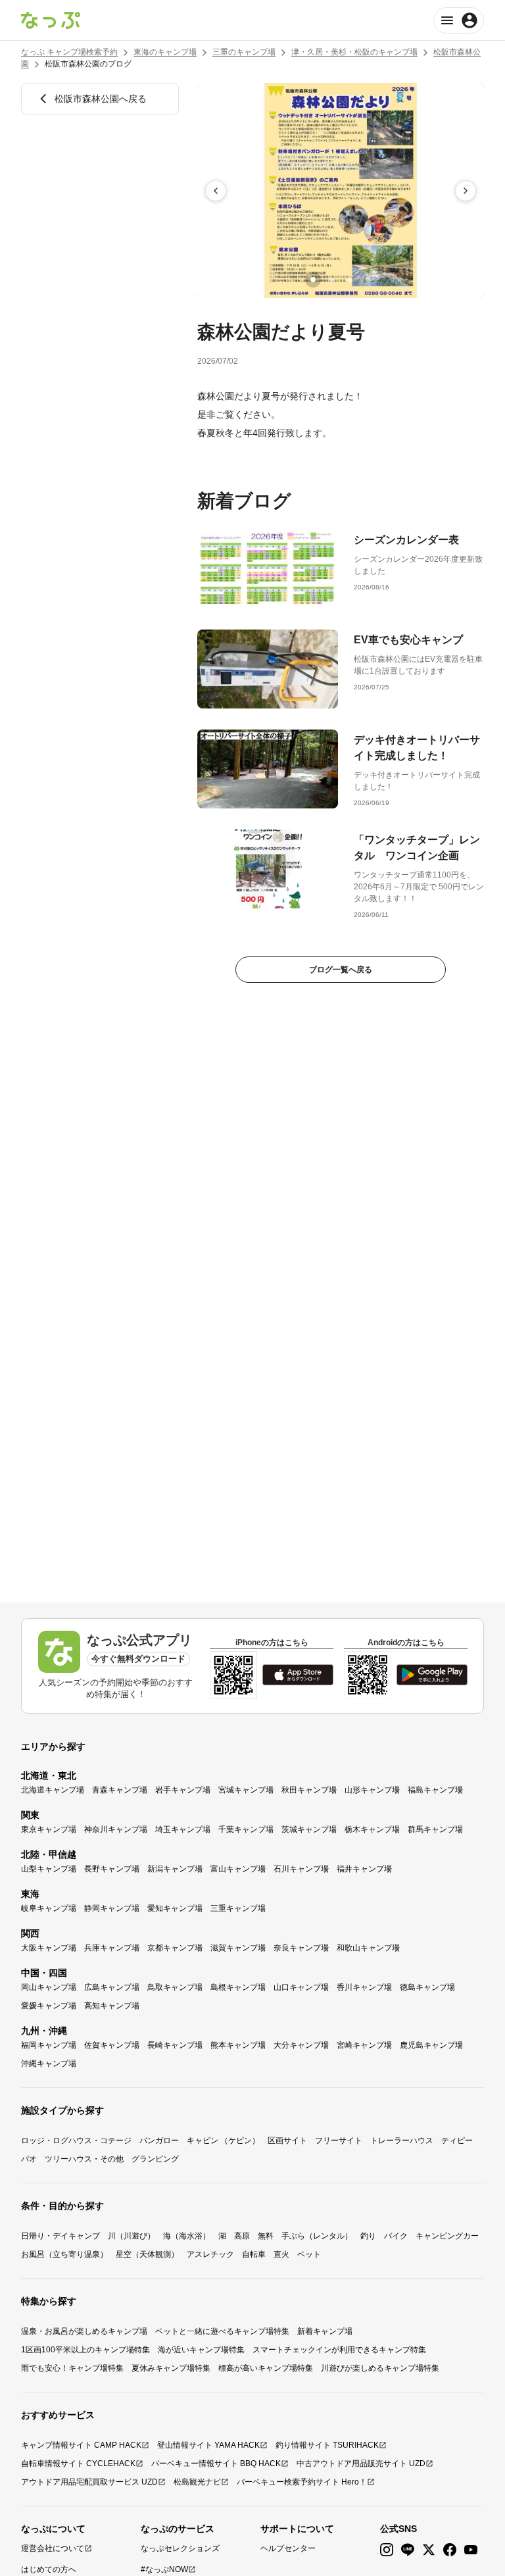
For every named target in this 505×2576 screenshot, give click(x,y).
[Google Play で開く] (432, 1675)
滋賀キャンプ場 (238, 1948)
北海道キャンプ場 (53, 1790)
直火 (281, 2254)
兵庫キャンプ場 (112, 1948)
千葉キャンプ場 (246, 1829)
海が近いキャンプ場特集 (201, 2350)
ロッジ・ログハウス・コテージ (76, 2141)
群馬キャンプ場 (435, 1829)
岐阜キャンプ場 (49, 1908)
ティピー (457, 2141)
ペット (309, 2254)
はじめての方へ (49, 2569)
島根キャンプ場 (238, 1987)
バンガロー (159, 2141)
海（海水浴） (187, 2236)
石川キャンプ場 (301, 1869)
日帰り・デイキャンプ (60, 2236)
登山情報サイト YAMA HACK (208, 2445)
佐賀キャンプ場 (112, 2045)
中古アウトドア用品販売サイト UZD (361, 2464)
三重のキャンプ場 (244, 52)
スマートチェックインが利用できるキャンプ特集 (339, 2350)
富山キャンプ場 (238, 1869)
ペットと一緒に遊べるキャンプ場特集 (222, 2331)
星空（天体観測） (147, 2254)
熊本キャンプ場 (238, 2045)
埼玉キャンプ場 (183, 1829)
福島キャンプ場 (435, 1790)
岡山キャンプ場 (49, 1987)
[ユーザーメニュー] (459, 20)
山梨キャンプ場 (49, 1869)
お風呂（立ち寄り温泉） (64, 2254)
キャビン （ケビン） (223, 2141)
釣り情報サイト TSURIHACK (327, 2445)
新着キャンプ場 (325, 2331)
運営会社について (53, 2548)
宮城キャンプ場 (246, 1790)
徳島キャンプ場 (427, 1987)
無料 (266, 2236)
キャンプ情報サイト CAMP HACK (81, 2445)
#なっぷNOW (164, 2569)
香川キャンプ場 (364, 1987)
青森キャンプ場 (120, 1790)
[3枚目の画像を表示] (350, 280)
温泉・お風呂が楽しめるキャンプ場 (84, 2331)
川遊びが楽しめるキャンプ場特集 (380, 2368)
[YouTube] (471, 2550)
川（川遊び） (132, 2236)
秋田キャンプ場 (309, 1790)
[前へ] (216, 191)
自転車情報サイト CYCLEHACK (78, 2464)
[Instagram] (387, 2550)
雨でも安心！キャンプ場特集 (72, 2368)
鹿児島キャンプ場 (431, 2045)
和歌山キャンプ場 (368, 1948)
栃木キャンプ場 (372, 1829)
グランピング (155, 2159)
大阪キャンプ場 (49, 1948)
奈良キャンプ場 (301, 1948)
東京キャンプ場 (49, 1829)
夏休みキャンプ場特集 (171, 2368)
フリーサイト (339, 2141)
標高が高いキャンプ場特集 (266, 2368)
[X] (429, 2550)
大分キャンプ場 (301, 2045)
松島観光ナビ (197, 2482)
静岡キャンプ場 (112, 1908)
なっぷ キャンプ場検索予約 (69, 52)
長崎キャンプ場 (175, 2045)
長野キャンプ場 (112, 1869)
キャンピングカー (447, 2236)
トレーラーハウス (402, 2141)
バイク (396, 2236)
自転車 (254, 2254)
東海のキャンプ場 (165, 52)
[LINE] (408, 2550)
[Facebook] (450, 2550)
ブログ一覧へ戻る (341, 970)
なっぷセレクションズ (180, 2548)
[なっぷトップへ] (51, 20)
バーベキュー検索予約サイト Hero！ (302, 2482)
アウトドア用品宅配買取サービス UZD (89, 2482)
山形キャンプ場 (372, 1790)
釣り (368, 2236)
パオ (29, 2159)
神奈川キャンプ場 (116, 1829)
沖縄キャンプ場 (49, 2064)
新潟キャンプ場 (175, 1869)
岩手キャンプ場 (183, 1790)
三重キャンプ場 (238, 1908)
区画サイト (287, 2141)
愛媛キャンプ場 (49, 2006)
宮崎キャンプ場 (364, 2045)
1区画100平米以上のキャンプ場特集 (85, 2350)
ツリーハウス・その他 (84, 2159)
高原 (242, 2236)
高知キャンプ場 (112, 2006)
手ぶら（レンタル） (317, 2236)
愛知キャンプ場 (175, 1908)
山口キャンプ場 (301, 1987)
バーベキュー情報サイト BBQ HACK (216, 2464)
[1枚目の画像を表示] (313, 280)
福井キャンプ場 (364, 1869)
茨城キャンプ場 (309, 1829)
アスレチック (210, 2254)
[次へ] (466, 191)
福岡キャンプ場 (49, 2045)
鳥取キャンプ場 (175, 1987)
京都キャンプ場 (175, 1948)
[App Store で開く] (298, 1675)
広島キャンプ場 (112, 1987)
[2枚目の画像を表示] (331, 280)
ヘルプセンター (288, 2548)
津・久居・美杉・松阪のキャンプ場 (354, 52)
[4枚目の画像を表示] (368, 280)
